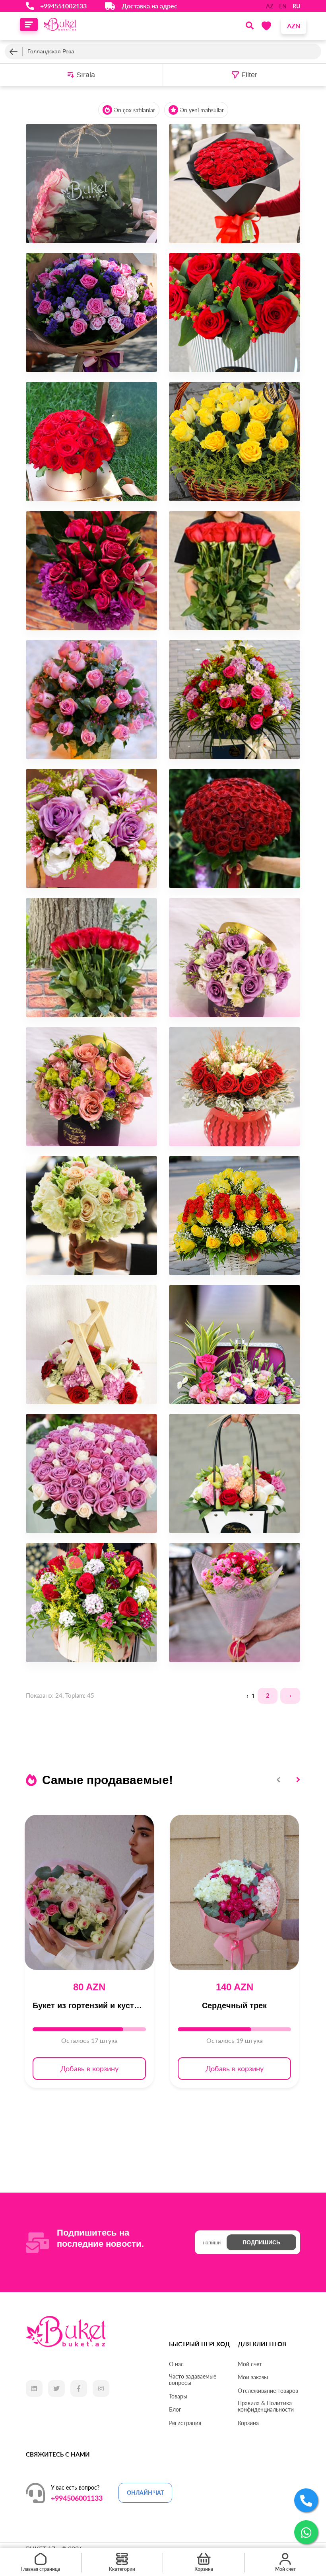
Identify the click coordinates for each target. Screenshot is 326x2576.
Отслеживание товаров (268, 2391)
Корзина (248, 2423)
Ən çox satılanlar (135, 110)
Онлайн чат (145, 2493)
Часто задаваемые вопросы (193, 2380)
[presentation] (279, 1780)
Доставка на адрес (149, 6)
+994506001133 (77, 2498)
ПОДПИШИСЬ (261, 2242)
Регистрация (185, 2423)
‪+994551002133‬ (63, 6)
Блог (175, 2410)
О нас (176, 2364)
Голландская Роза (51, 51)
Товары (178, 2396)
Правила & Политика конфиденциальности (266, 2406)
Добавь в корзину (89, 2068)
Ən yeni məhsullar (202, 110)
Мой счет (250, 2364)
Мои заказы (253, 2377)
